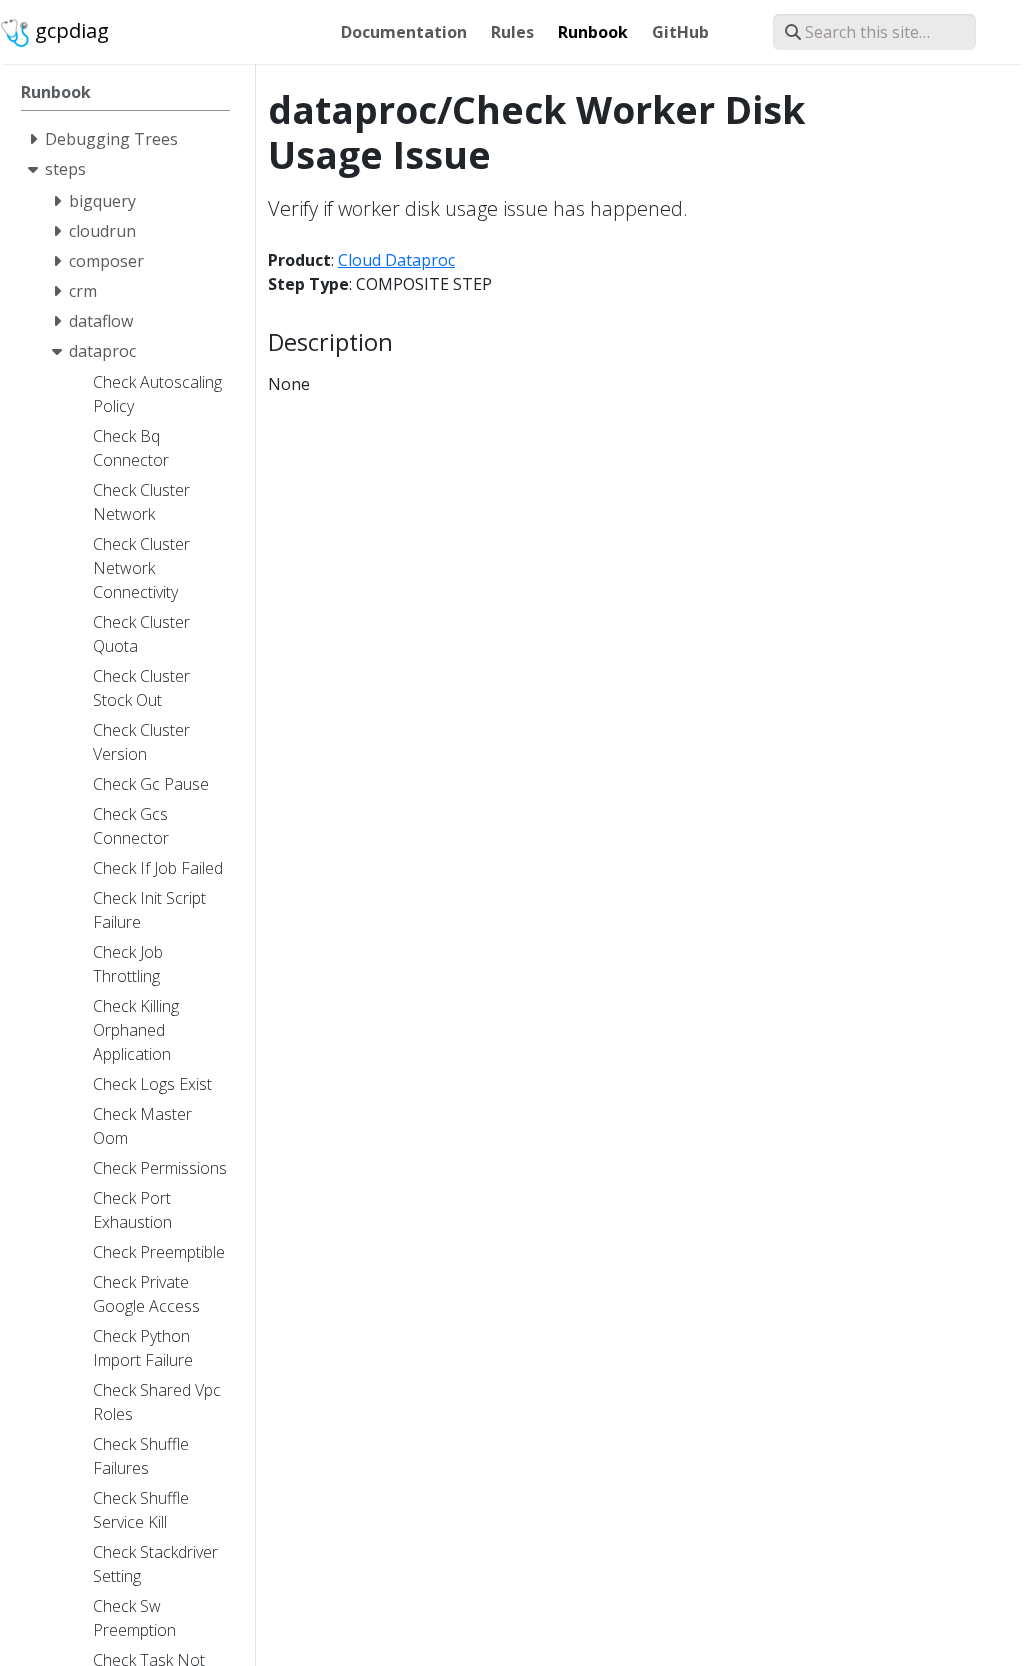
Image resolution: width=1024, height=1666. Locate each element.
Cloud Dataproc (396, 260)
